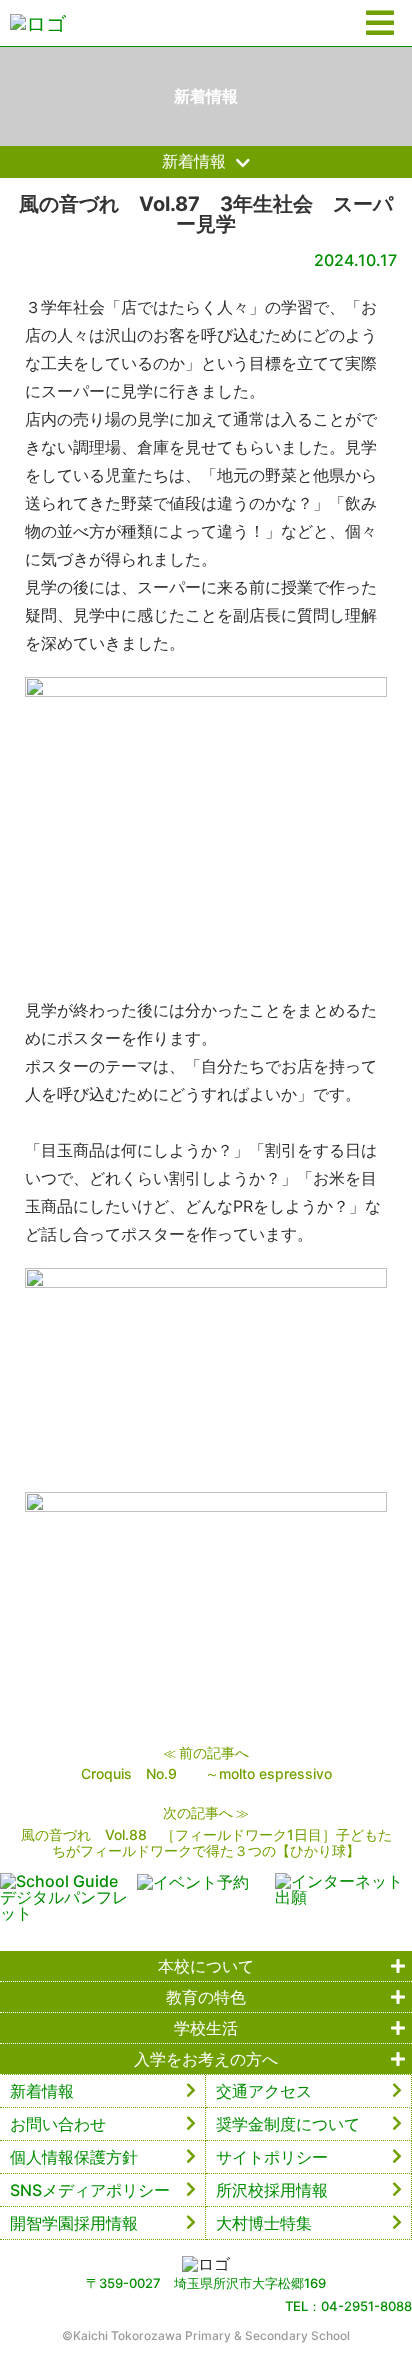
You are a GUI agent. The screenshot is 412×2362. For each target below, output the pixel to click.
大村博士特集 (264, 2223)
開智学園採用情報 (74, 2223)
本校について (206, 1966)
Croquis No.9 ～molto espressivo (206, 1773)
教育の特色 (206, 1997)
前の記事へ (214, 1752)
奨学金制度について (288, 2124)
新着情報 (42, 2091)
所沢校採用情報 (272, 2190)
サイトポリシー (272, 2157)
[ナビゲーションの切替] (380, 23)
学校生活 (206, 2028)
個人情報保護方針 (74, 2157)
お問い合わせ (58, 2124)
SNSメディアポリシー (90, 2190)
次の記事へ (198, 1812)
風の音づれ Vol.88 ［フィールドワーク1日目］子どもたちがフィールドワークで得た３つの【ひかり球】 (206, 1842)
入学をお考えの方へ (206, 2059)
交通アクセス (264, 2091)
